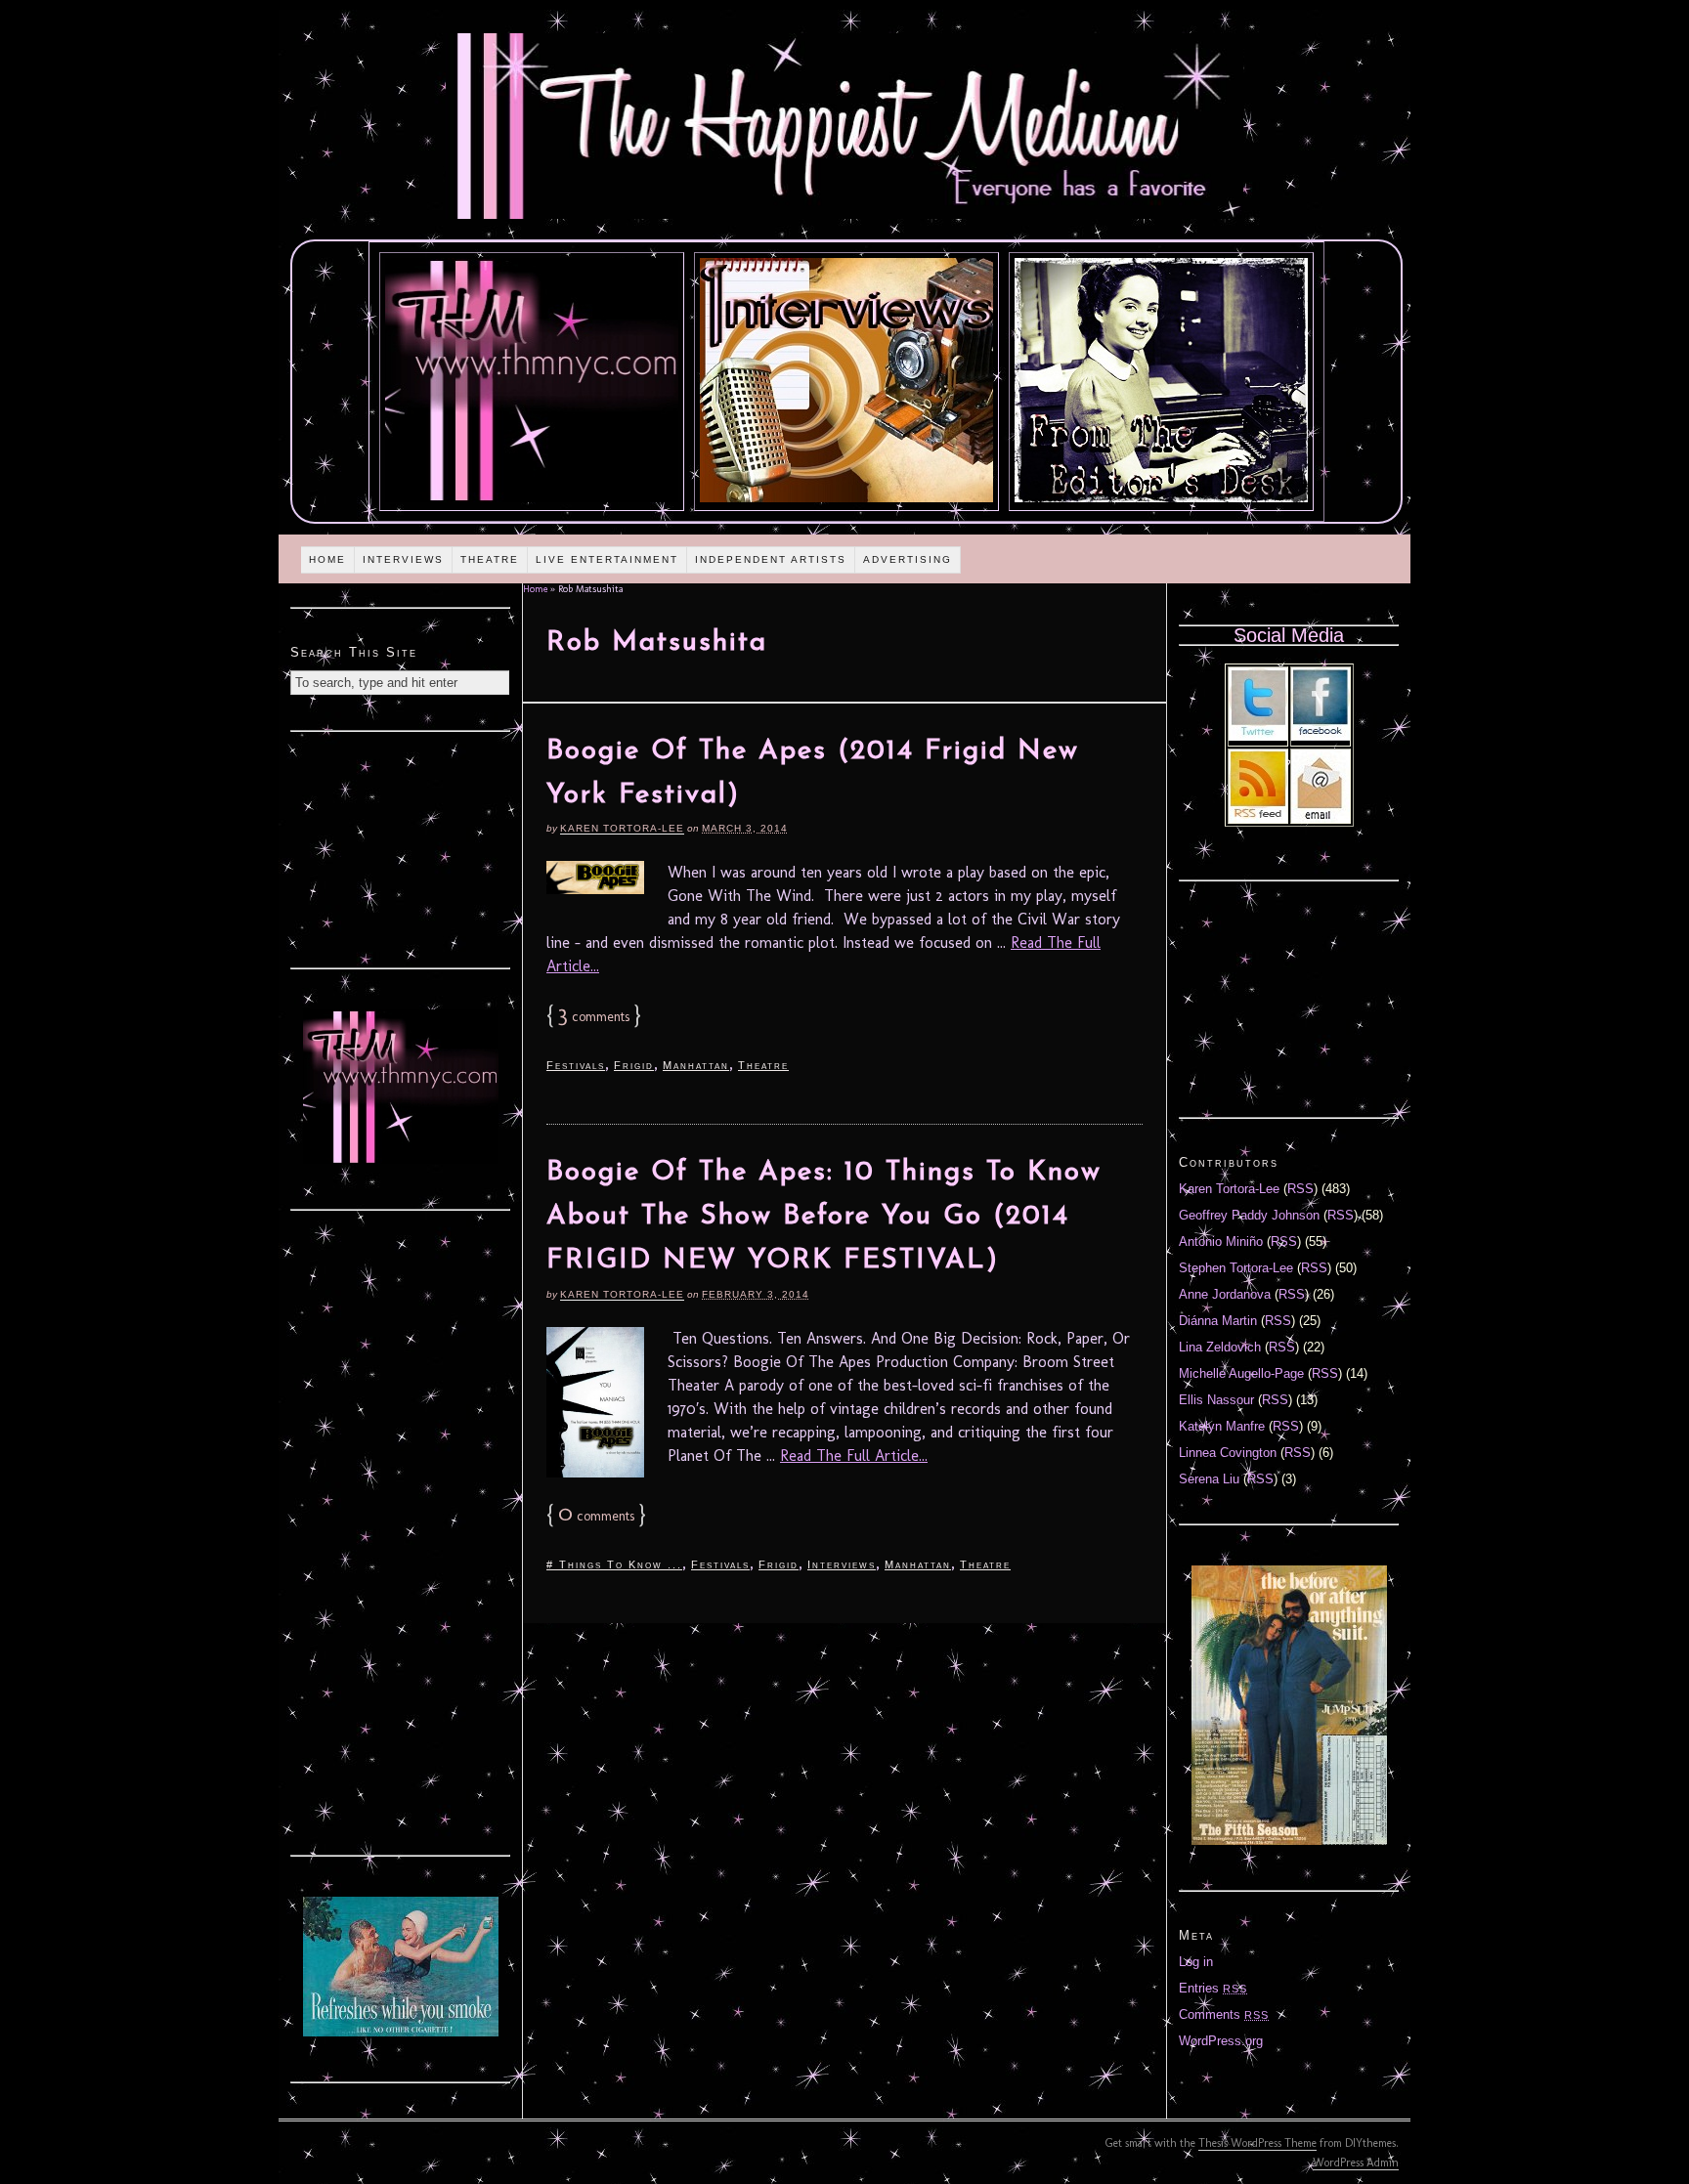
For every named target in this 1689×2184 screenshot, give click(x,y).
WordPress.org (1221, 2041)
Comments (1224, 2014)
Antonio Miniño (1221, 1242)
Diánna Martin (1218, 1321)
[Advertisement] (401, 847)
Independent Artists (771, 559)
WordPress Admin (1356, 2163)
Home (327, 559)
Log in (1196, 1962)
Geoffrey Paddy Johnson (1249, 1215)
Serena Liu (1209, 1479)
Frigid (634, 1065)
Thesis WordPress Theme (1257, 2143)
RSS (1300, 1189)
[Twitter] (1258, 736)
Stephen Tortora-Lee (1236, 1268)
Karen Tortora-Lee (622, 828)
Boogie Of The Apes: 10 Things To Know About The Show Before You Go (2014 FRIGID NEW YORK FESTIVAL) (824, 1217)
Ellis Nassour (1216, 1400)
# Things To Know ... (614, 1564)
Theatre (490, 559)
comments (594, 1017)
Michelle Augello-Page (1241, 1373)
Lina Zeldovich (1220, 1347)
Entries (1213, 1988)
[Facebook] (1321, 736)
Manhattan (696, 1065)
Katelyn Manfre (1222, 1426)
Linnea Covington (1228, 1453)
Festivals (576, 1065)
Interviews (403, 559)
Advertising (908, 559)
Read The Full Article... (854, 1456)
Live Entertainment (607, 559)
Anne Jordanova (1225, 1294)
